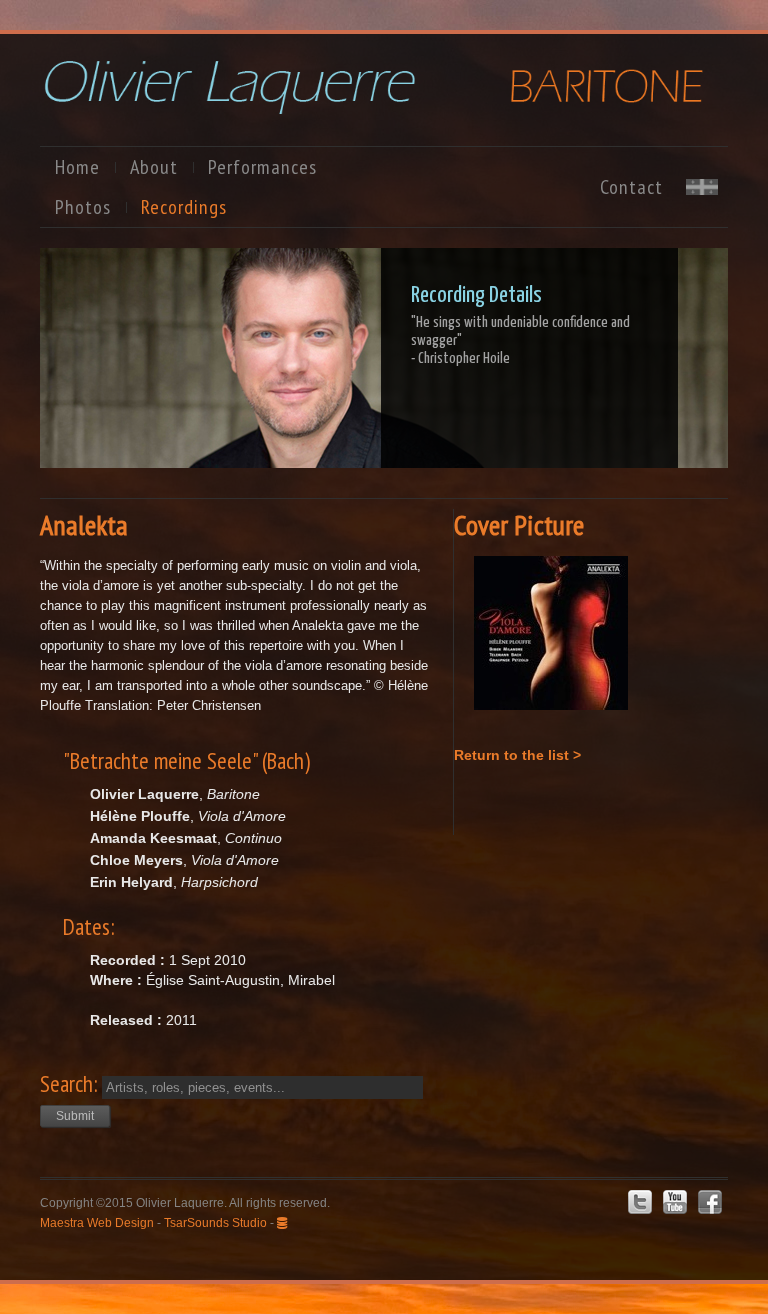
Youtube (675, 1202)
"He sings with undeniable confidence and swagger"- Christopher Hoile (520, 340)
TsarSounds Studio (215, 1223)
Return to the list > (517, 755)
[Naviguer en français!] (702, 189)
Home (77, 167)
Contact (631, 187)
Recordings (184, 207)
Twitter (640, 1202)
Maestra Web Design (97, 1223)
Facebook (710, 1202)
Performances (262, 167)
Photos (83, 207)
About (154, 167)
